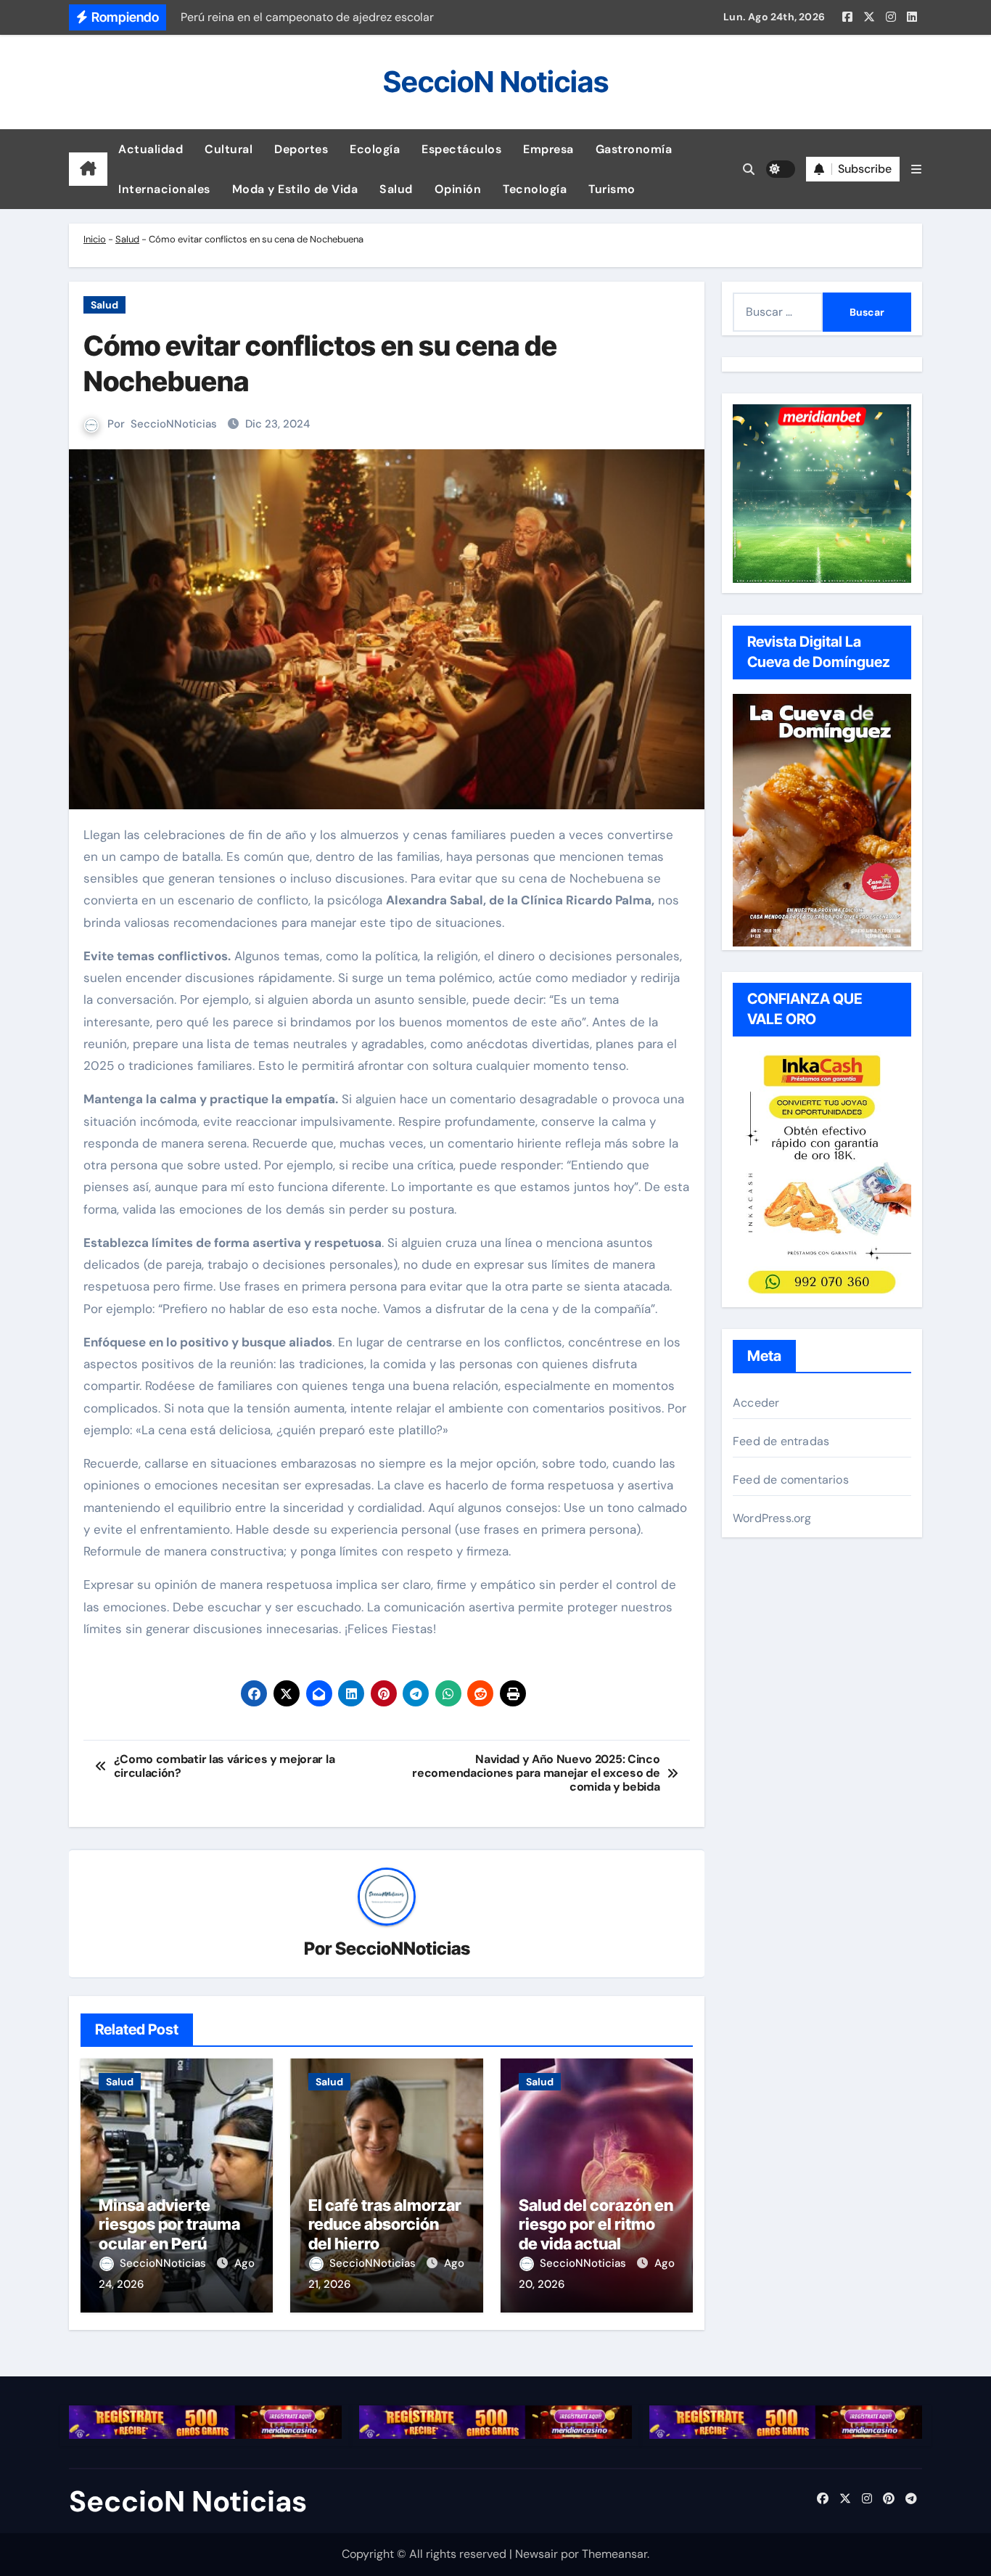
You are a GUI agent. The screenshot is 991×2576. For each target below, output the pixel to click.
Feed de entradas (781, 1441)
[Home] (88, 169)
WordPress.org (772, 1518)
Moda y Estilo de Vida (295, 189)
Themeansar (614, 2554)
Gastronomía (634, 149)
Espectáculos (461, 149)
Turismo (612, 189)
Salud (396, 189)
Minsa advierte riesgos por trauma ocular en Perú (169, 2224)
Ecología (375, 149)
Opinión (458, 189)
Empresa (548, 149)
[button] (916, 169)
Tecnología (535, 189)
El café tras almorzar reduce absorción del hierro (385, 2224)
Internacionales (164, 189)
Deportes (301, 149)
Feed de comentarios (791, 1480)
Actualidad (151, 149)
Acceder (756, 1403)
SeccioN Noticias (496, 82)
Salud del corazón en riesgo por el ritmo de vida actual (596, 2224)
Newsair (536, 2554)
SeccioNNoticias (174, 424)
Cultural (229, 149)
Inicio (95, 239)
